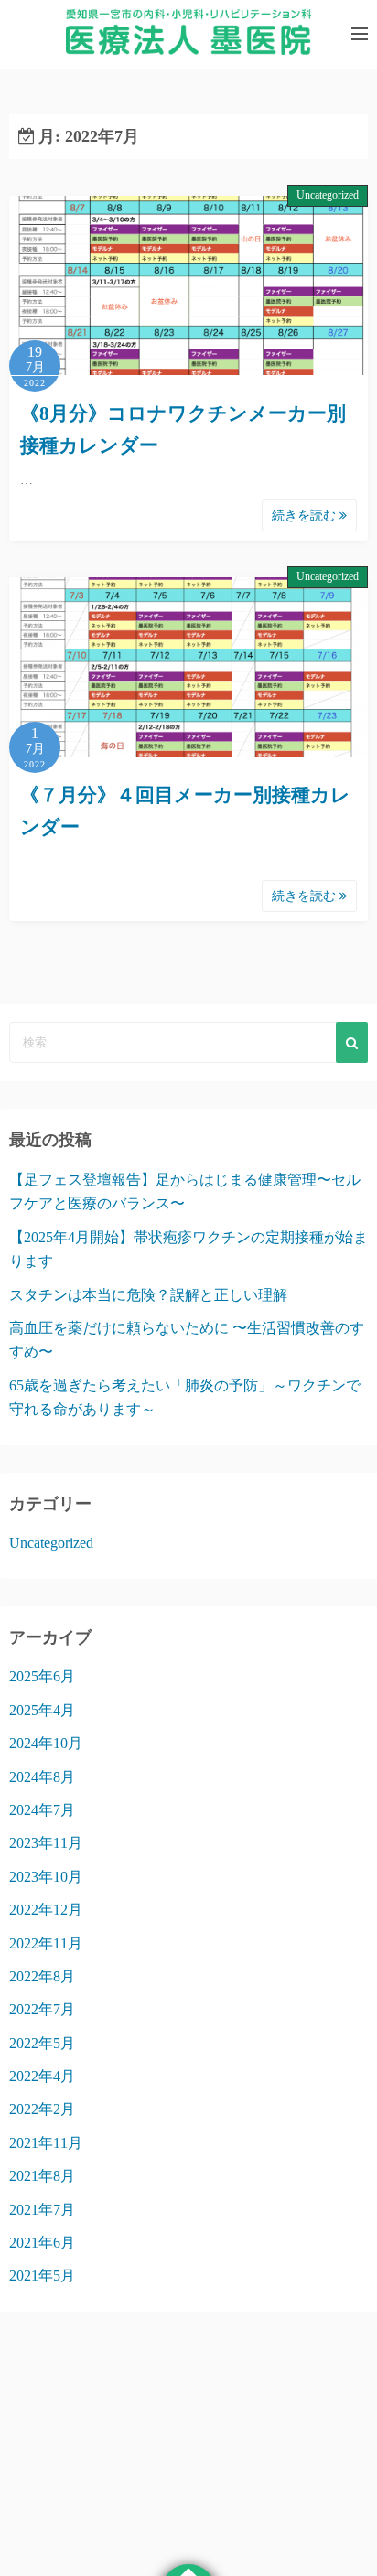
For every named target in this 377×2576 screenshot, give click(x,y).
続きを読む (306, 515)
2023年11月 (46, 1843)
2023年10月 (46, 1877)
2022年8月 (42, 1976)
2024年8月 (42, 1777)
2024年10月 (46, 1743)
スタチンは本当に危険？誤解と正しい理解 (148, 1295)
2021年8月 (42, 2176)
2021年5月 (42, 2275)
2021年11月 (46, 2143)
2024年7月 (42, 1810)
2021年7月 (42, 2210)
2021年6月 (42, 2243)
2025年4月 (42, 1710)
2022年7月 (42, 2009)
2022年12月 (46, 1910)
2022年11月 (46, 1943)
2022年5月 (42, 2043)
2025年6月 (42, 1676)
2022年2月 (42, 2109)
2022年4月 (42, 2076)
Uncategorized (328, 195)
